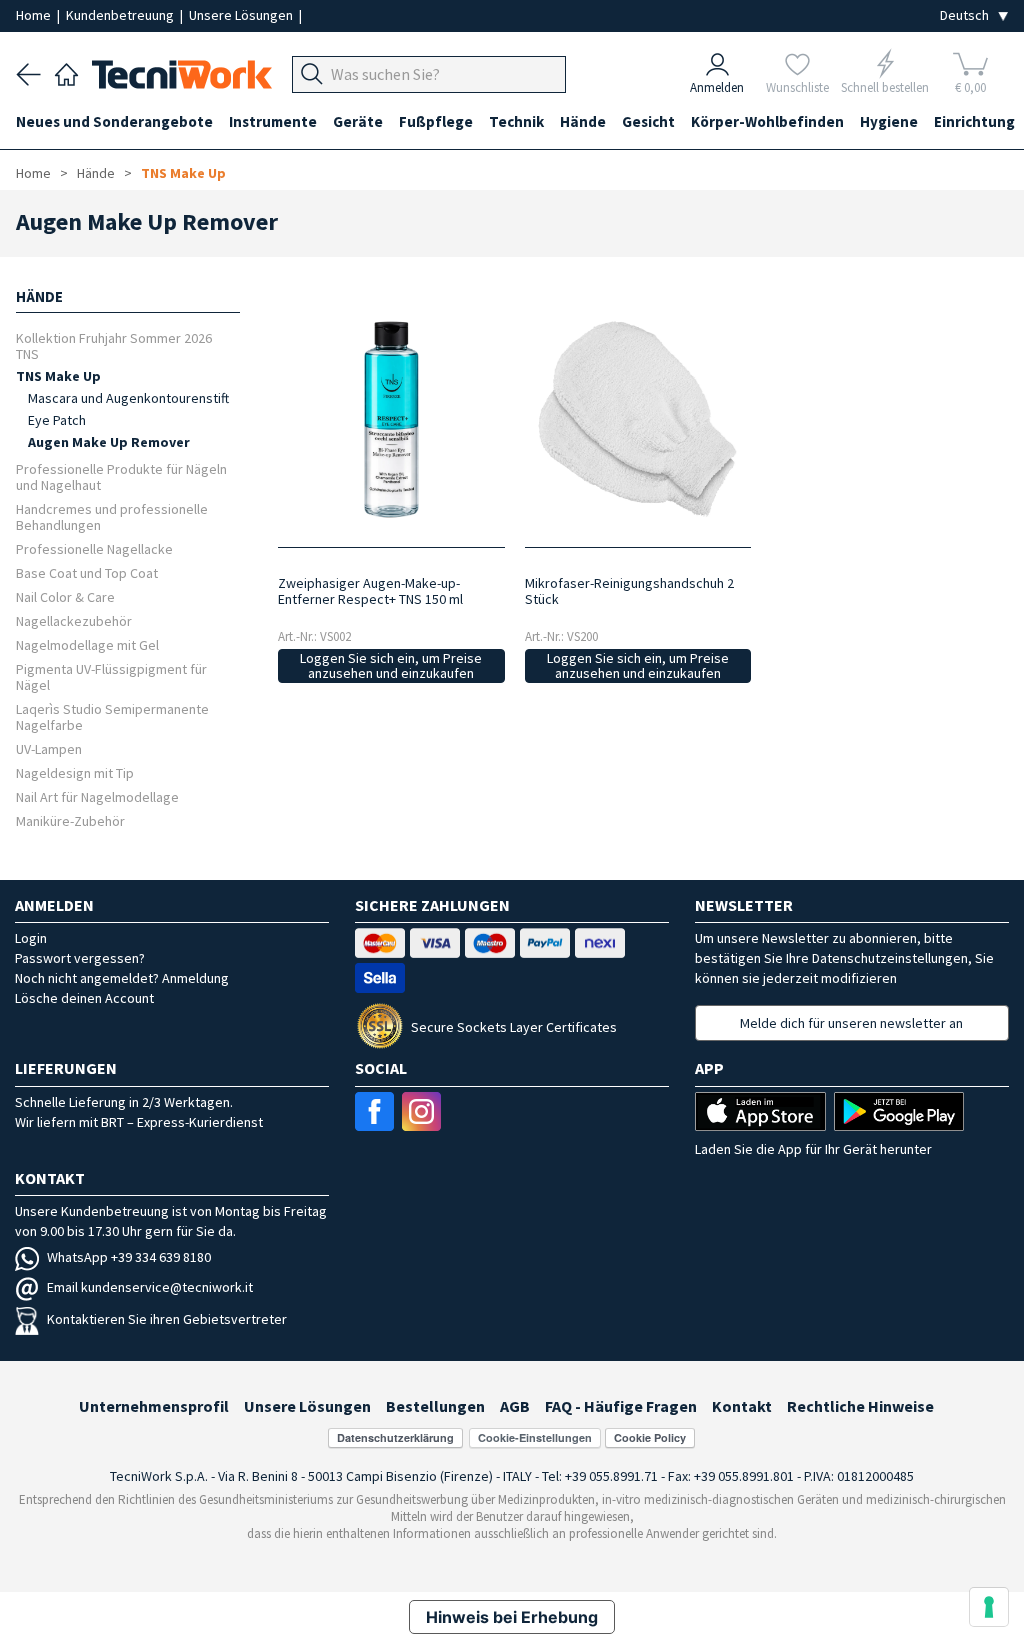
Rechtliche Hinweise (860, 1406)
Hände (96, 173)
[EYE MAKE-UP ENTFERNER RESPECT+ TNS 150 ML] (391, 419)
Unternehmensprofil (154, 1406)
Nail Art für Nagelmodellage (97, 796)
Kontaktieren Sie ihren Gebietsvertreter (167, 1319)
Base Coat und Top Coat (87, 572)
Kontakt (742, 1406)
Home (35, 15)
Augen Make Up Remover (109, 442)
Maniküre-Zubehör (70, 820)
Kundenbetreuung (121, 15)
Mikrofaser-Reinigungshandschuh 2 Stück (629, 591)
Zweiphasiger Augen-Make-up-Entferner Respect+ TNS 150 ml (370, 591)
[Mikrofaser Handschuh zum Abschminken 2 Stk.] (637, 419)
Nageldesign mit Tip (75, 772)
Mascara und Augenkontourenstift (128, 398)
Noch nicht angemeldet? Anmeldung (122, 978)
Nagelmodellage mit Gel (87, 644)
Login (31, 938)
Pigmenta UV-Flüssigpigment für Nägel (111, 676)
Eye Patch (57, 420)
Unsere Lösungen (242, 15)
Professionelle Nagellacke (94, 548)
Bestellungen (435, 1406)
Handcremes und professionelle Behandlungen (112, 516)
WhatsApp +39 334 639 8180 (129, 1257)
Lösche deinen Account (84, 998)
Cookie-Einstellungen (535, 1437)
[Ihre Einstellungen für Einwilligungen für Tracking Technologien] (989, 1607)
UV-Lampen (49, 748)
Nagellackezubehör (74, 620)
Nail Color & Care (65, 596)
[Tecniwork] (66, 72)
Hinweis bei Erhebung (512, 1617)
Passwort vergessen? (80, 958)
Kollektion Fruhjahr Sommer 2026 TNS (114, 345)
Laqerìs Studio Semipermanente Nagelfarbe (112, 716)
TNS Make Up (183, 173)
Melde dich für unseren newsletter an (851, 1023)
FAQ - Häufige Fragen (621, 1406)
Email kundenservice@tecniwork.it (150, 1287)
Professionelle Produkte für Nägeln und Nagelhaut (121, 476)
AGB (515, 1406)
